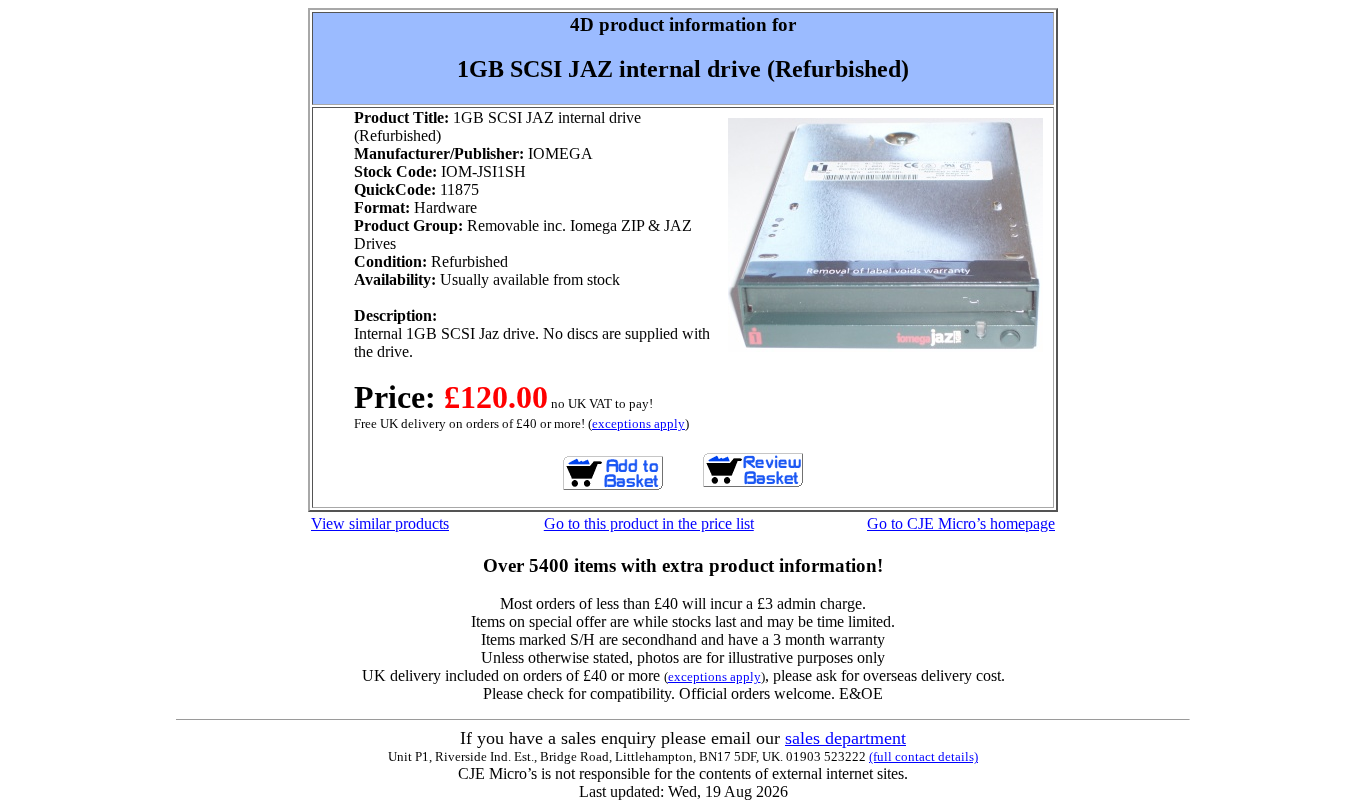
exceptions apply (638, 423)
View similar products (380, 523)
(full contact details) (923, 756)
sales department (845, 738)
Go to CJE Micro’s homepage (961, 523)
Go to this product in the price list (649, 523)
